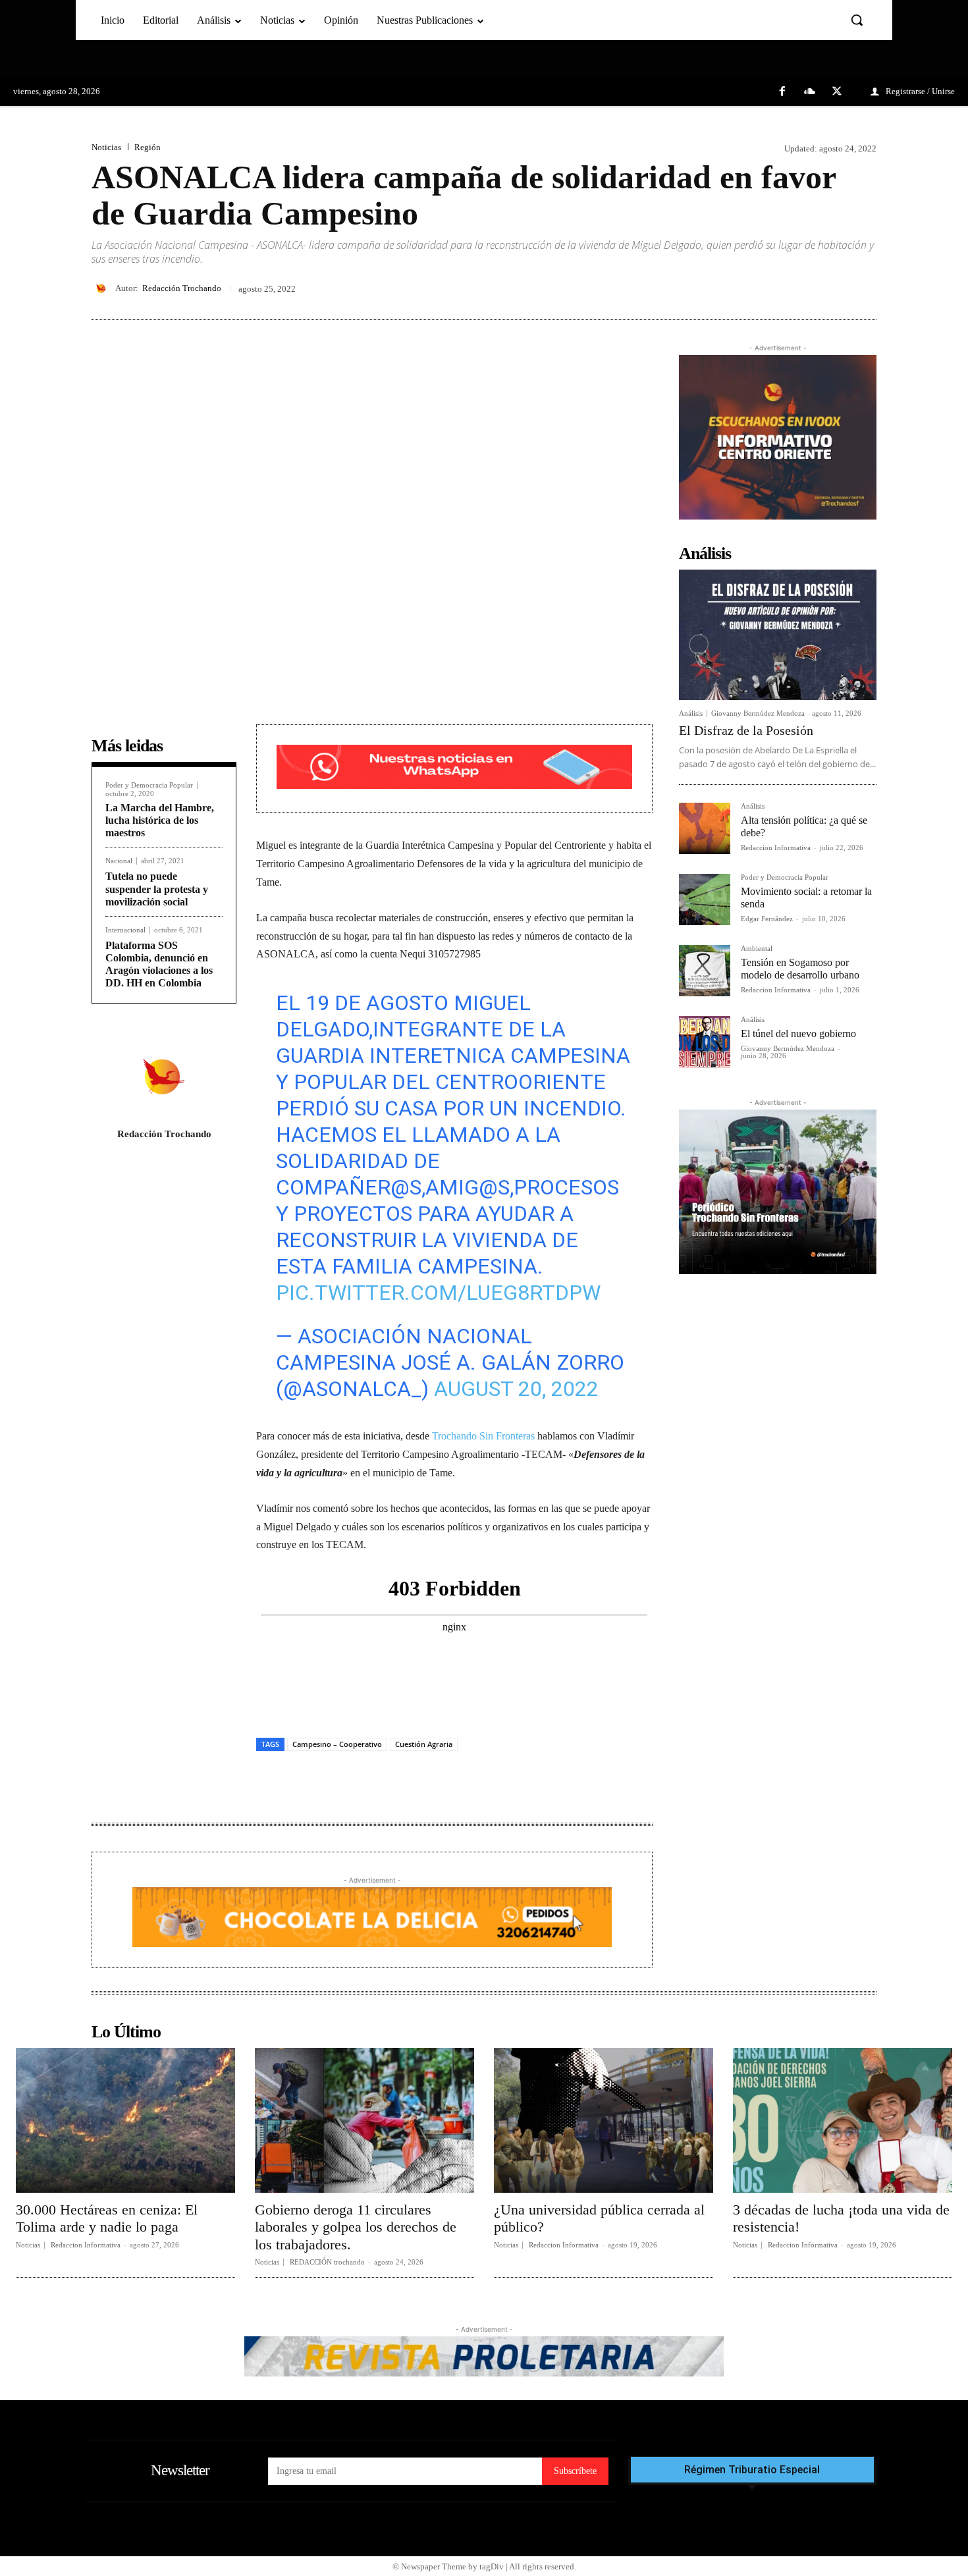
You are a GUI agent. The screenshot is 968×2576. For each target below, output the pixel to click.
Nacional (119, 861)
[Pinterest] (833, 288)
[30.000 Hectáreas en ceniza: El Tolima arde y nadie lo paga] (125, 2120)
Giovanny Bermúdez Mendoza (758, 713)
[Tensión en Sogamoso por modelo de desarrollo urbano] (705, 971)
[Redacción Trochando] (103, 288)
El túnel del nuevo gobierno (798, 1033)
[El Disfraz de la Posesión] (778, 635)
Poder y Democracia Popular (149, 785)
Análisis (691, 713)
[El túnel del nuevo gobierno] (705, 1042)
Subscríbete (575, 2471)
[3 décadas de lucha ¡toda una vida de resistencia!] (843, 2120)
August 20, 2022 (516, 1389)
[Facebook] (782, 92)
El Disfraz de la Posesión (746, 730)
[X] (837, 92)
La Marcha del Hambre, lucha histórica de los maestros (160, 820)
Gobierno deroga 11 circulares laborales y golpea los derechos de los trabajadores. (356, 2227)
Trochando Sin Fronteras (483, 1436)
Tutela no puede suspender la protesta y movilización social (157, 889)
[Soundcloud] (810, 92)
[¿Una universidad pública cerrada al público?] (604, 2120)
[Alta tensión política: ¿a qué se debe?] (705, 828)
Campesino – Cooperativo (337, 1744)
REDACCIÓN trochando (327, 2262)
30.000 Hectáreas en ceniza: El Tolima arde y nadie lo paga (107, 2218)
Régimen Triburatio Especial (752, 2470)
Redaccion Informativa (776, 847)
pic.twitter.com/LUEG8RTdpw (438, 1293)
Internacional (125, 930)
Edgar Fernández (767, 919)
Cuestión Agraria (424, 1744)
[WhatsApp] (863, 288)
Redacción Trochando (182, 288)
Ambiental (757, 949)
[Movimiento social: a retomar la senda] (705, 899)
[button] (857, 20)
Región (148, 147)
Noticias (106, 147)
